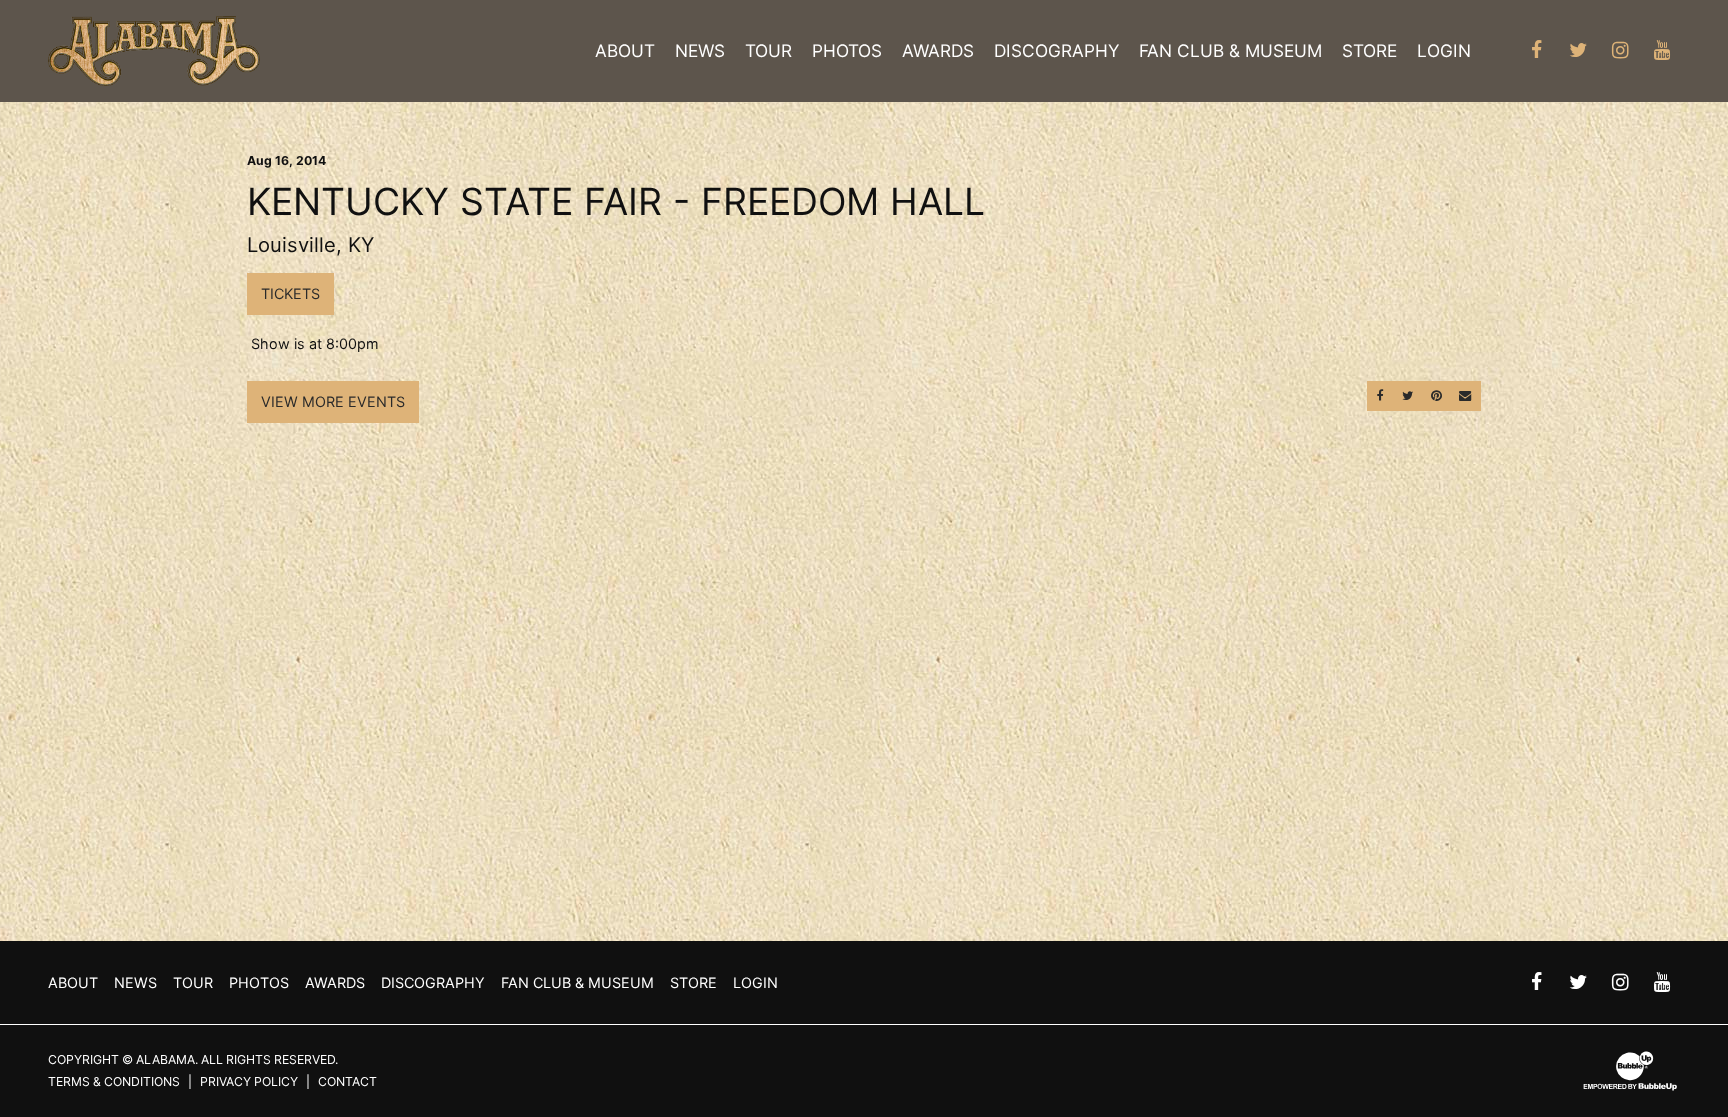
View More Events (333, 401)
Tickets (290, 293)
